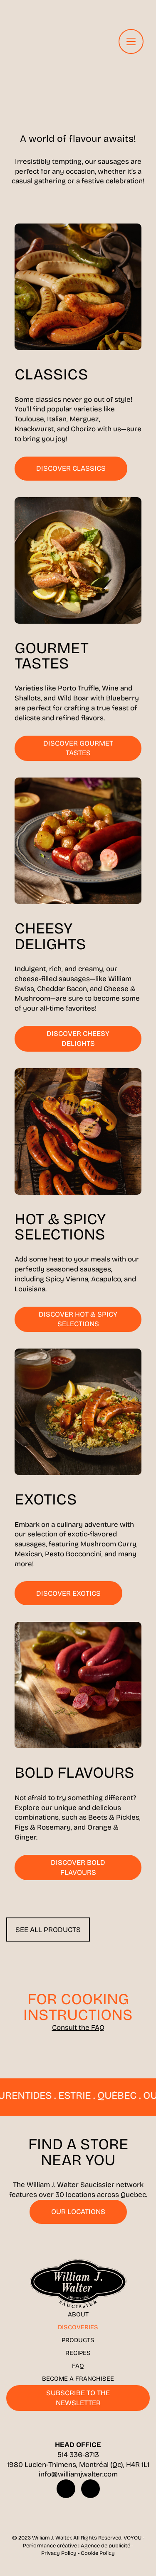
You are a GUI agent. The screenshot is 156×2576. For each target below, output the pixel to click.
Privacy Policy (59, 2553)
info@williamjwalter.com (78, 2474)
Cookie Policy (98, 2553)
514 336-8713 (78, 2455)
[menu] (131, 41)
